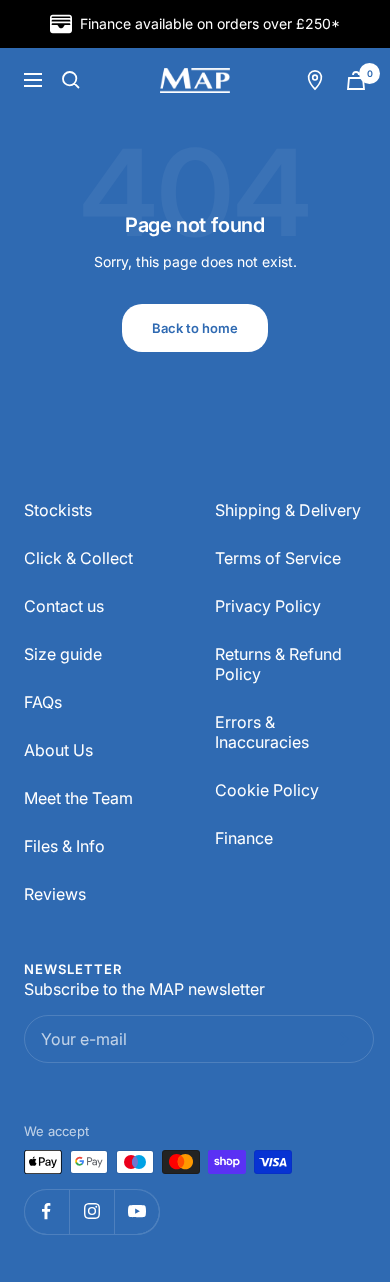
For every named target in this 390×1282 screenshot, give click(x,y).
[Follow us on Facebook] (46, 1211)
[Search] (71, 80)
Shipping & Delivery (288, 510)
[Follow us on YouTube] (136, 1211)
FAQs (43, 702)
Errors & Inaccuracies (262, 732)
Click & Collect (78, 558)
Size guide (63, 654)
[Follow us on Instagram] (91, 1211)
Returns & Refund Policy (278, 664)
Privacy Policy (268, 606)
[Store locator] (315, 80)
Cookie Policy (267, 790)
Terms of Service (278, 558)
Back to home (195, 328)
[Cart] (356, 80)
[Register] (340, 1039)
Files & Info (64, 846)
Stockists (58, 510)
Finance (244, 838)
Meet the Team (78, 798)
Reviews (55, 894)
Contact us (64, 606)
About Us (58, 750)
